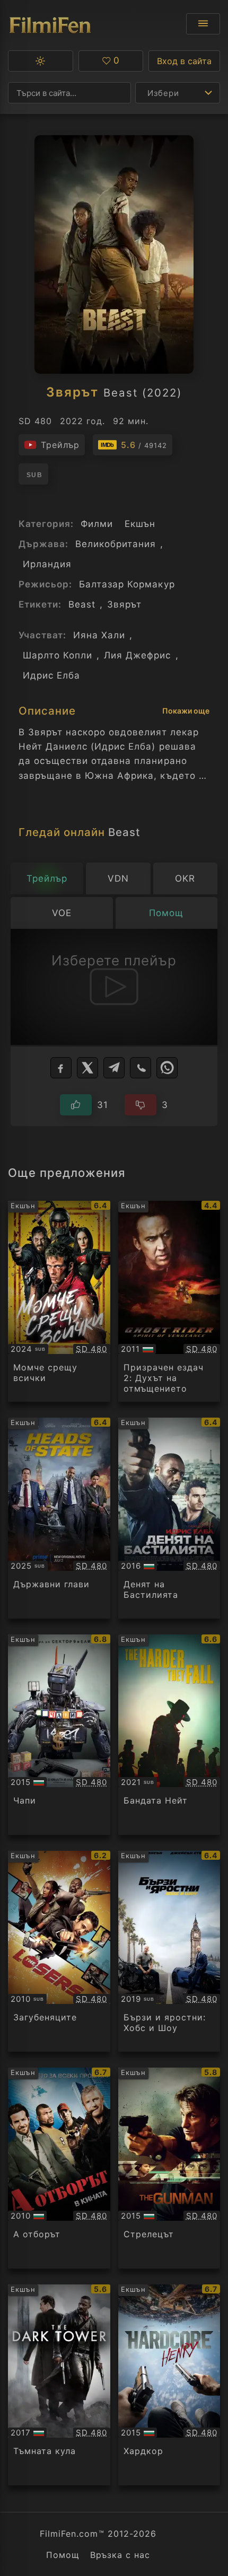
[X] (87, 1068)
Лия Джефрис (137, 655)
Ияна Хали (99, 635)
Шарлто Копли (58, 655)
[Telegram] (114, 1068)
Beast (82, 604)
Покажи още (186, 711)
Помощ (63, 2555)
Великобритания (116, 544)
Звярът (124, 604)
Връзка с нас (120, 2555)
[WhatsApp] (167, 1068)
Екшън (140, 524)
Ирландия (47, 564)
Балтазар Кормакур (127, 584)
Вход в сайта (184, 61)
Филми (97, 524)
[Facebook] (61, 1068)
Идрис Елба (51, 675)
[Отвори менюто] (203, 24)
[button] (41, 61)
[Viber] (141, 1068)
